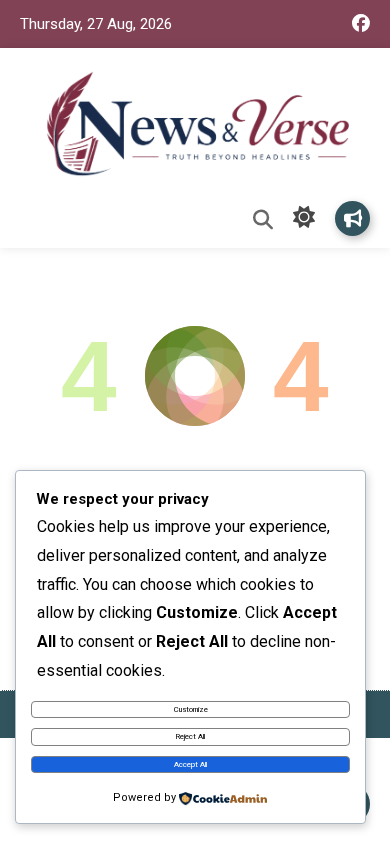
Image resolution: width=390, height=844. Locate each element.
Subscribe (352, 218)
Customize (191, 709)
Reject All (190, 736)
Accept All (190, 764)
